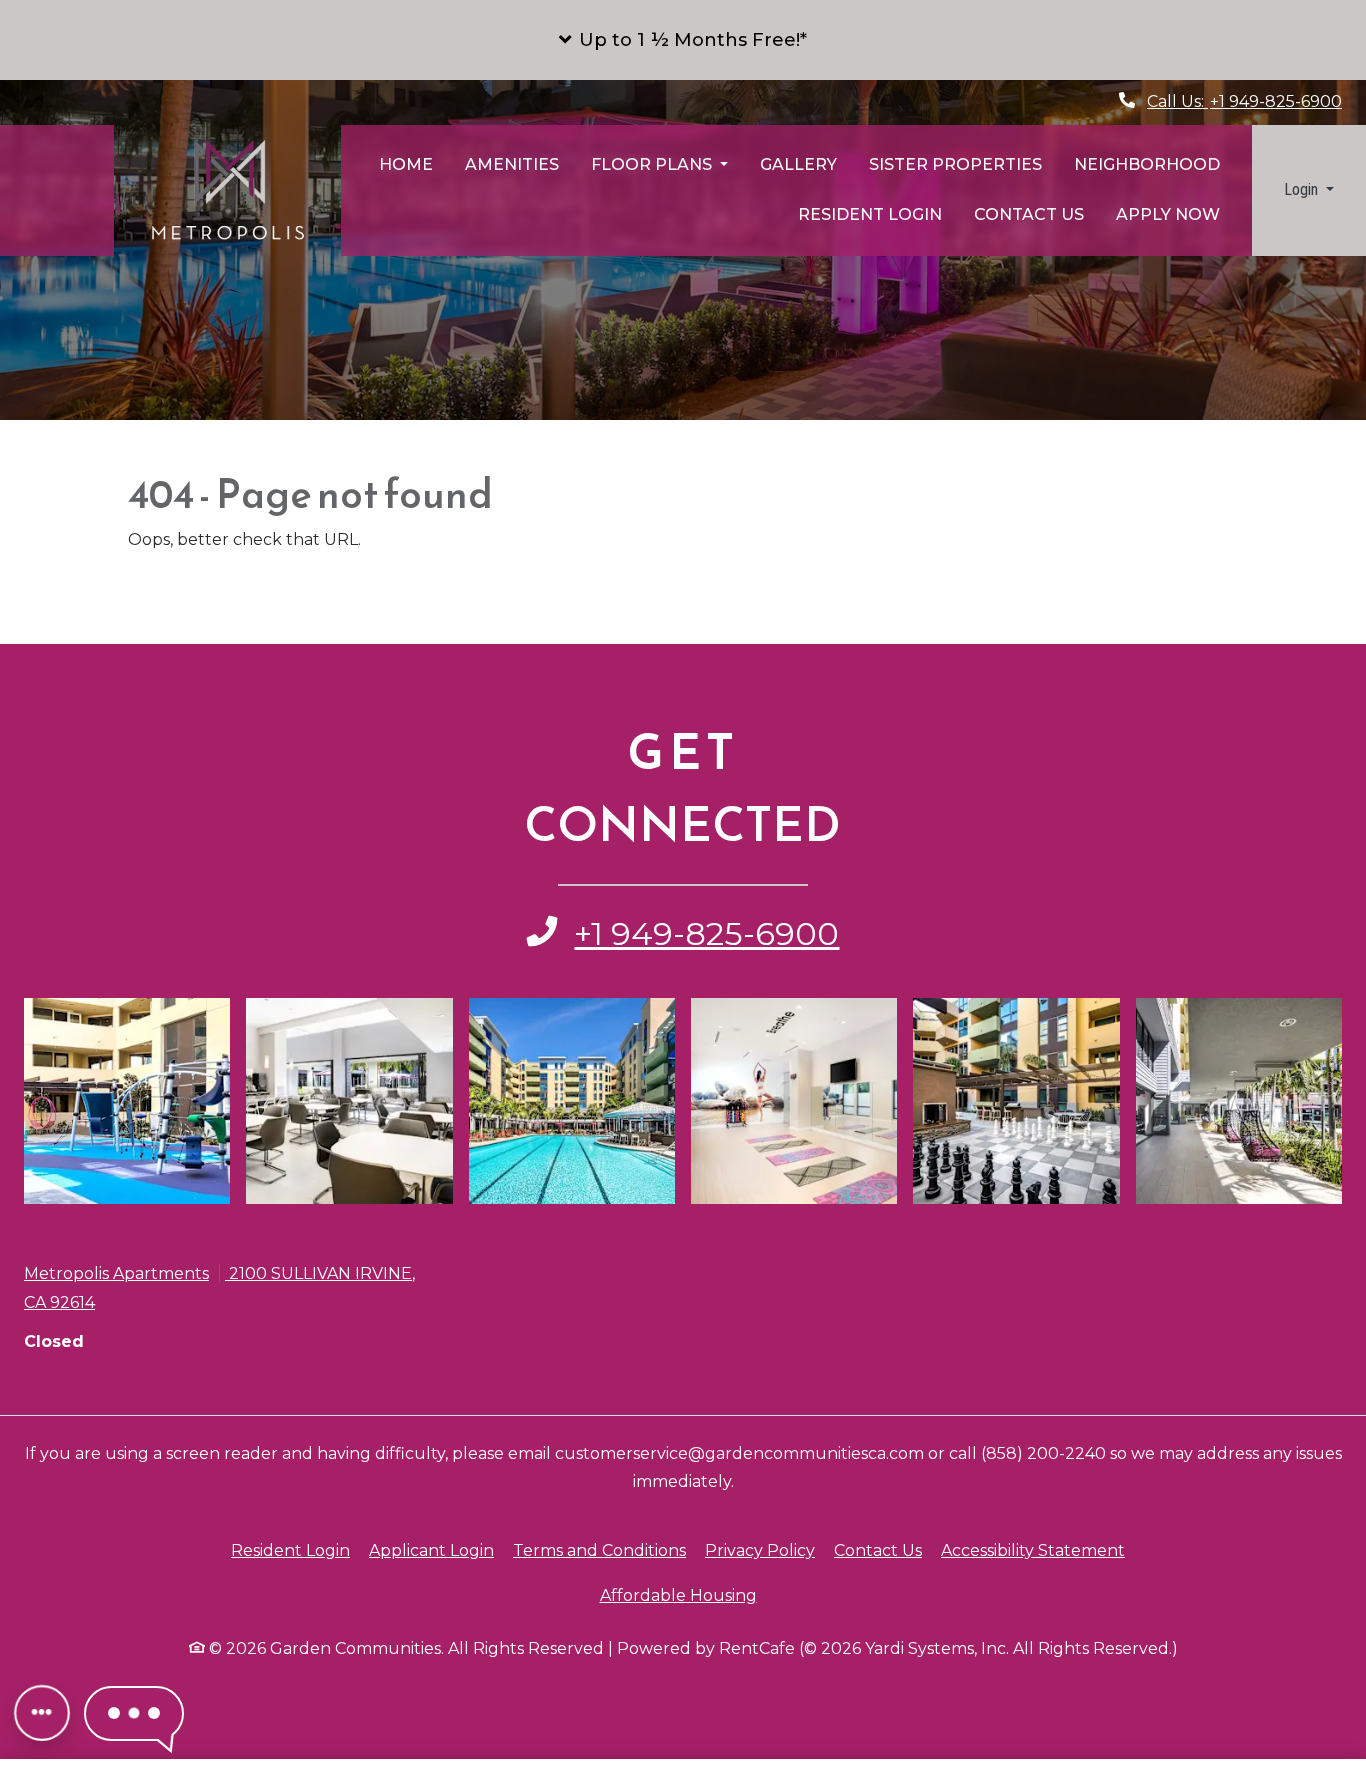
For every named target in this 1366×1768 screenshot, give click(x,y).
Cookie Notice (89, 1747)
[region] (683, 1714)
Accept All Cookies (1197, 1712)
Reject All (1039, 1712)
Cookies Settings (888, 1712)
